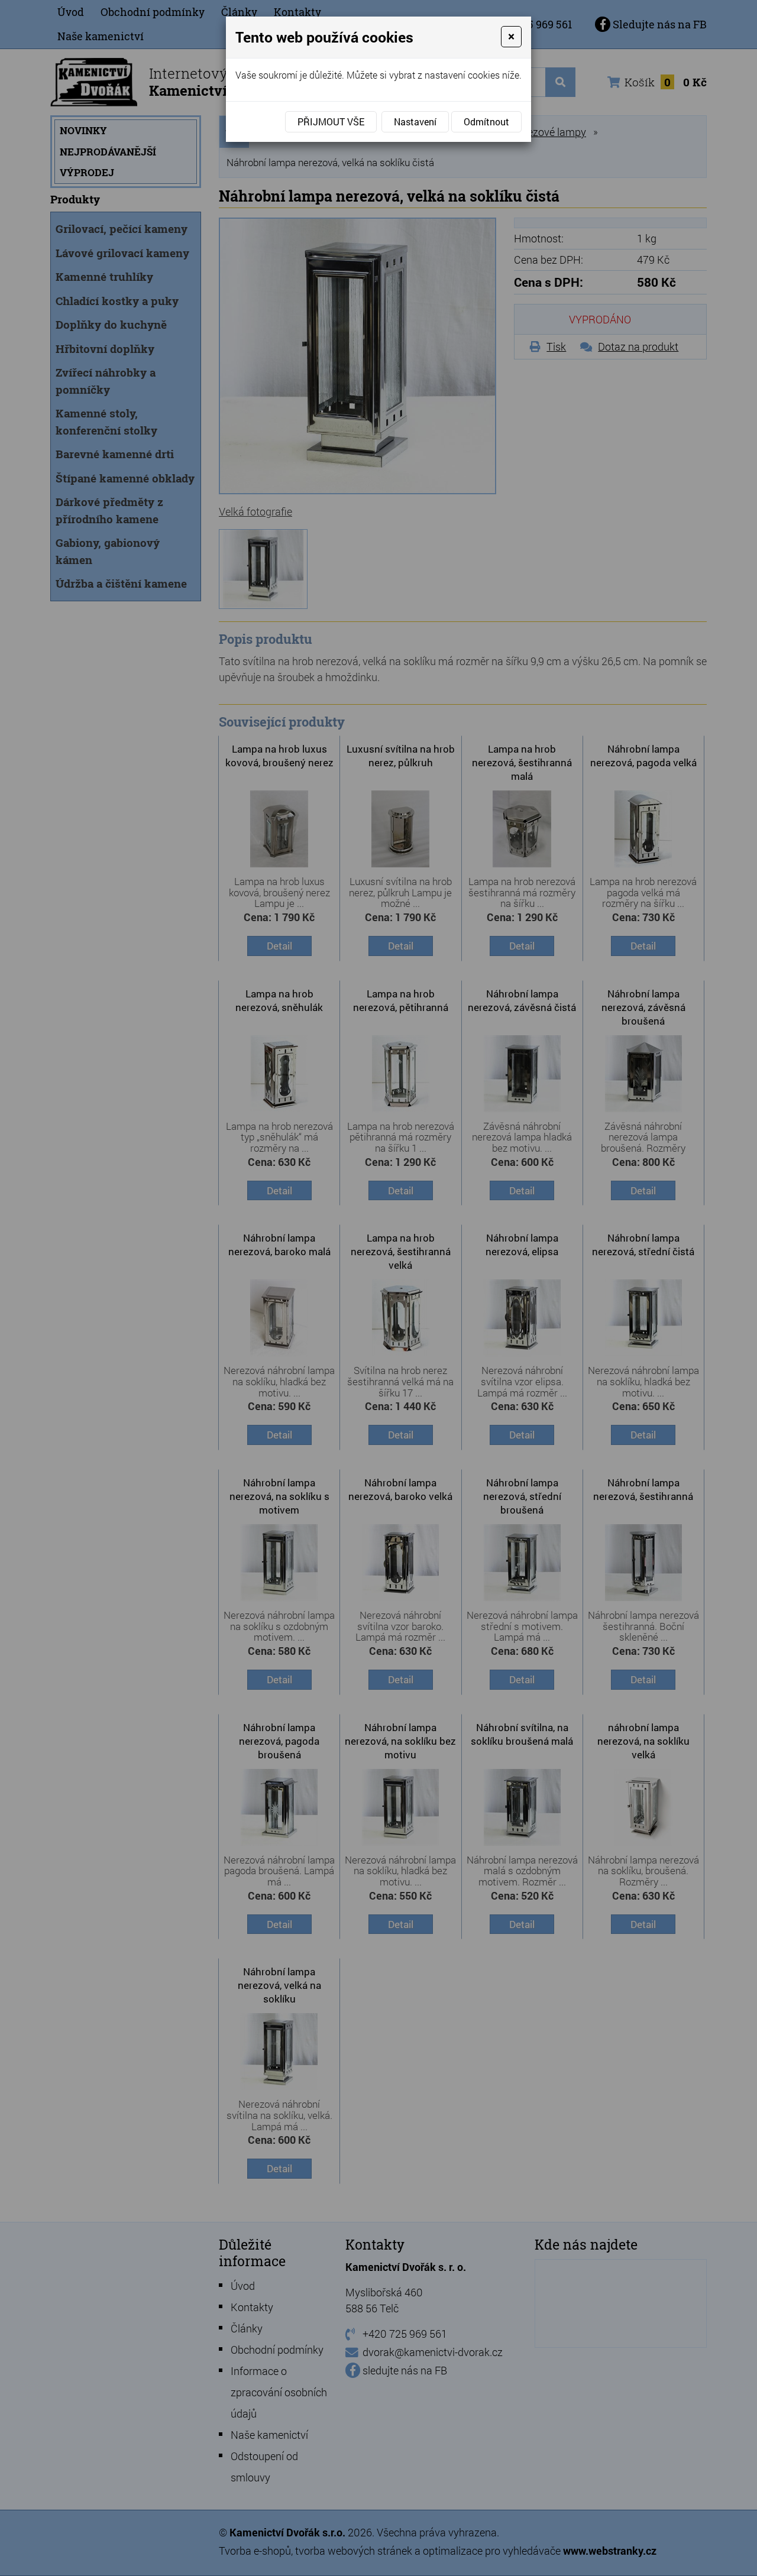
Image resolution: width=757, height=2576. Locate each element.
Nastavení (415, 121)
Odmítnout (486, 121)
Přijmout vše (331, 121)
